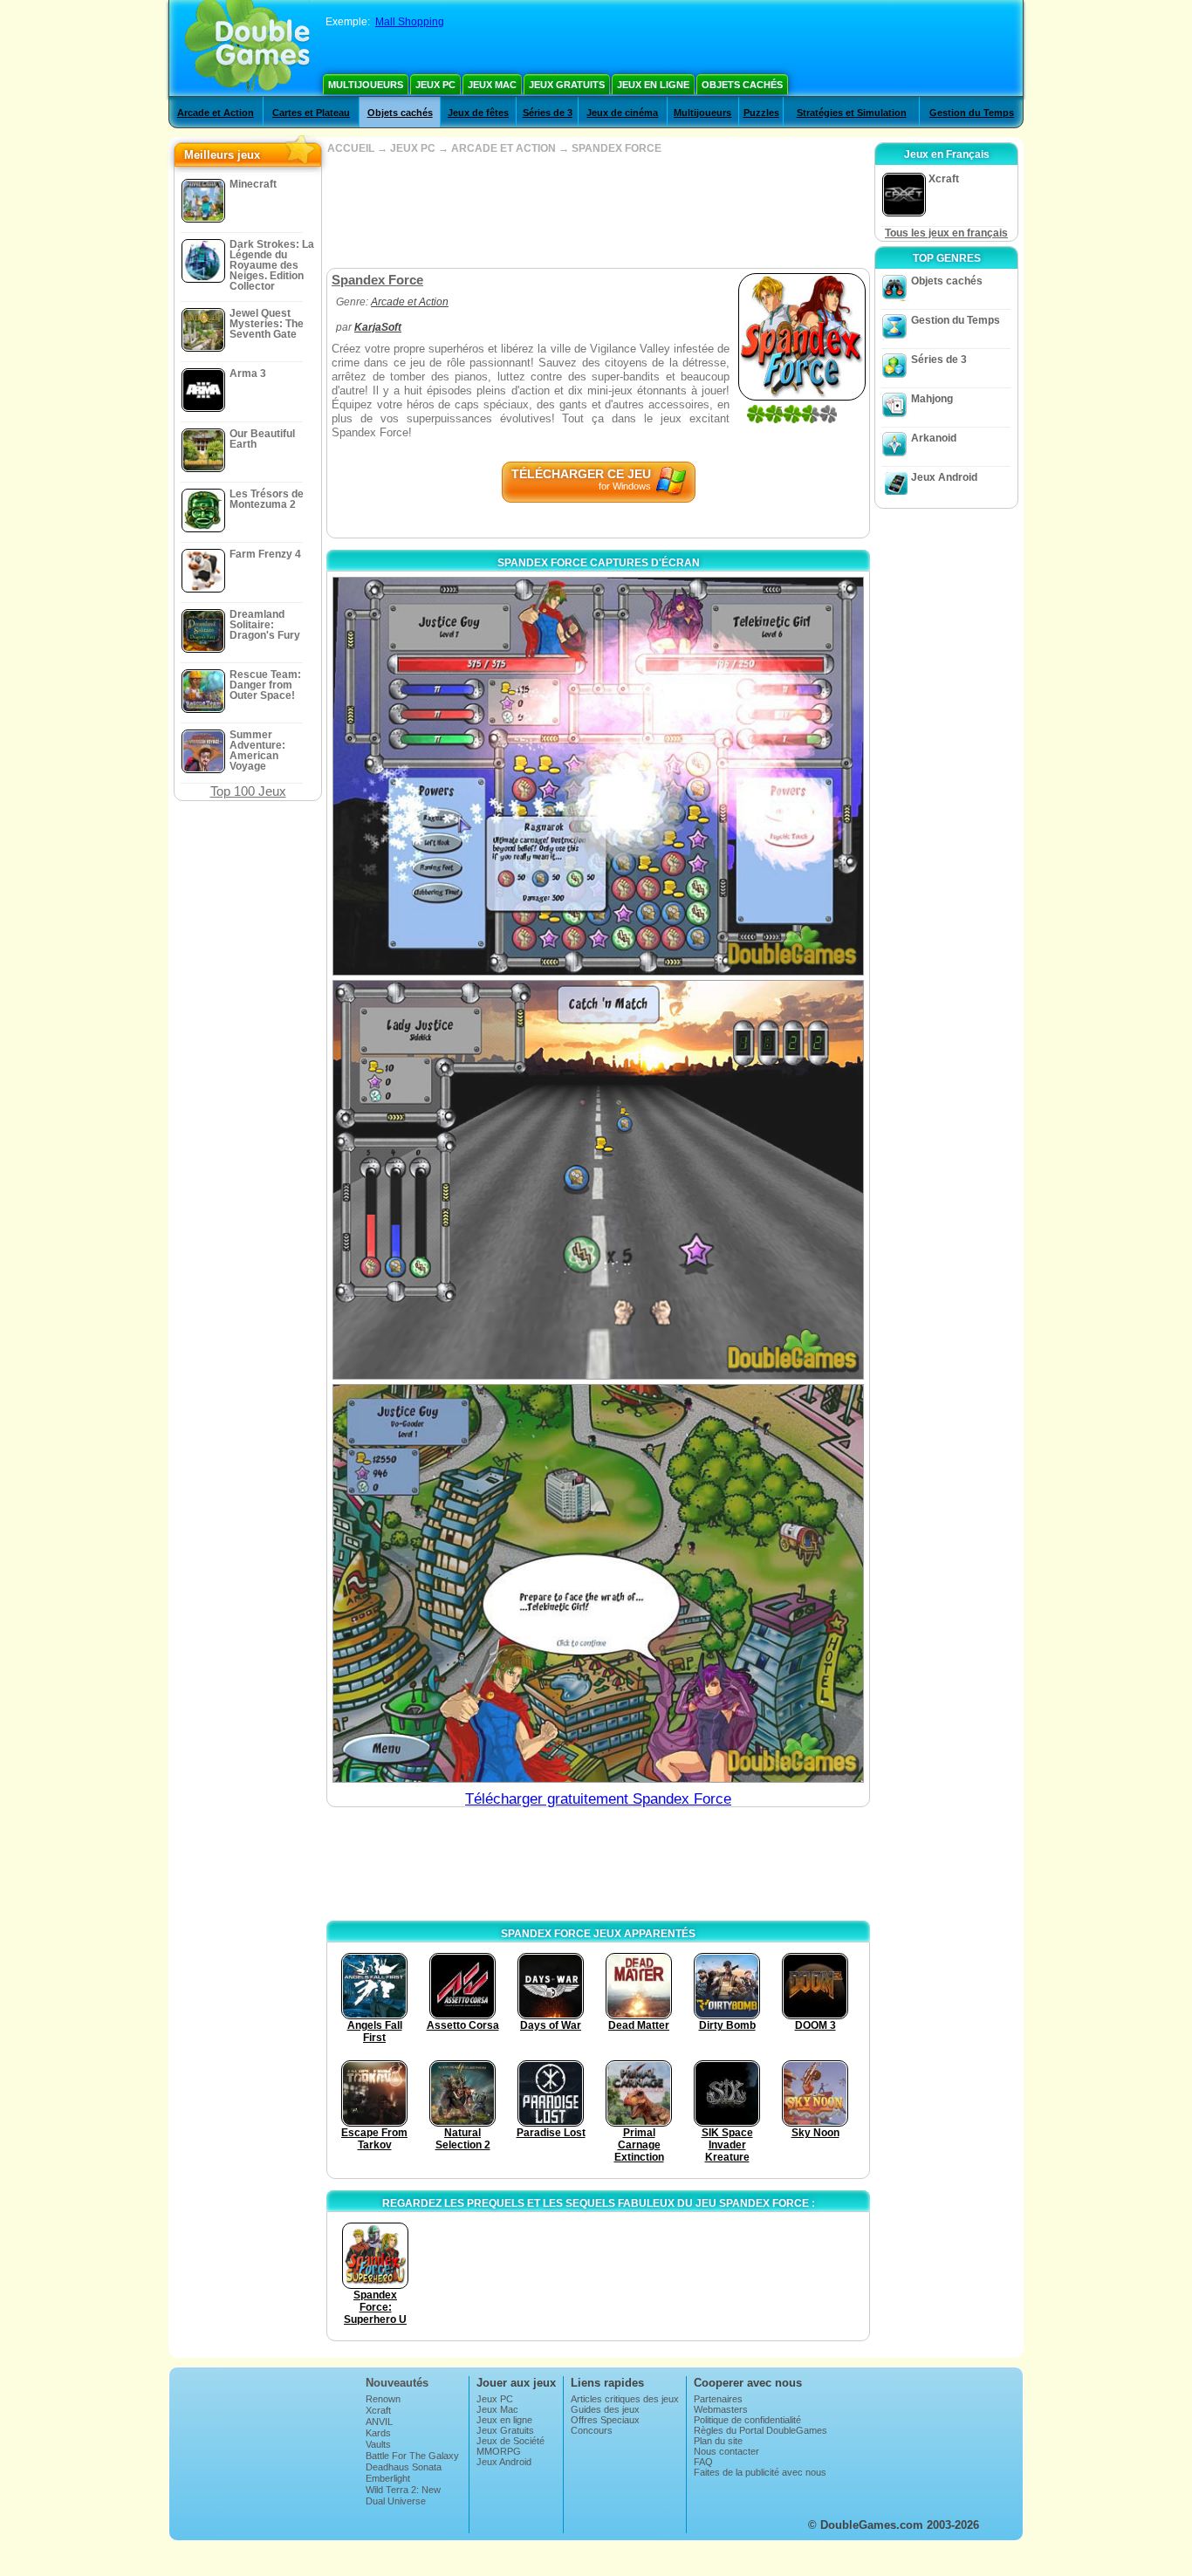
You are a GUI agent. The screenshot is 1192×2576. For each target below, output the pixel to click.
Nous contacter (726, 2451)
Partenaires (718, 2399)
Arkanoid (934, 438)
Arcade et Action (216, 113)
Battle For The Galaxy (412, 2456)
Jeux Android (944, 477)
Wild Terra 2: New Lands (403, 2495)
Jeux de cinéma (622, 113)
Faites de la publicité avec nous (760, 2472)
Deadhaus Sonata (404, 2467)
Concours (592, 2430)
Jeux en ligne (653, 85)
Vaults (378, 2444)
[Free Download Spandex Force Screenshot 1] (598, 776)
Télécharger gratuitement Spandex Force (598, 1799)
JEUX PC (413, 148)
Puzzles (761, 113)
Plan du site (718, 2441)
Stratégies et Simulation (852, 113)
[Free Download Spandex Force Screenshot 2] (598, 1179)
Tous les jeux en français (946, 233)
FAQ (703, 2462)
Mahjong (932, 399)
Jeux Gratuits (567, 85)
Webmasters (721, 2409)
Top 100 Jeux (248, 791)
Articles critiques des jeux (625, 2399)
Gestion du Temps (972, 113)
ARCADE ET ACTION (504, 148)
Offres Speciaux (605, 2420)
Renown (383, 2399)
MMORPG (499, 2451)
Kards (378, 2433)
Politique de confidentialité (747, 2420)
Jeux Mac (492, 85)
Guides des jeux (605, 2409)
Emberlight (388, 2478)
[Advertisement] (598, 211)
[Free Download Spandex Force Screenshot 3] (598, 1583)
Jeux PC (435, 85)
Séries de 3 (548, 113)
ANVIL (379, 2422)
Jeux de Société (510, 2441)
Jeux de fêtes (478, 113)
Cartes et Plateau (311, 113)
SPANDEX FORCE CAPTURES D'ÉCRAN (599, 563)
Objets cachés (742, 85)
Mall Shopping (410, 22)
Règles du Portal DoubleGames (760, 2430)
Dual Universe (396, 2501)
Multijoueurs (366, 85)
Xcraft (378, 2410)
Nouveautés (397, 2383)
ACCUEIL (351, 148)
